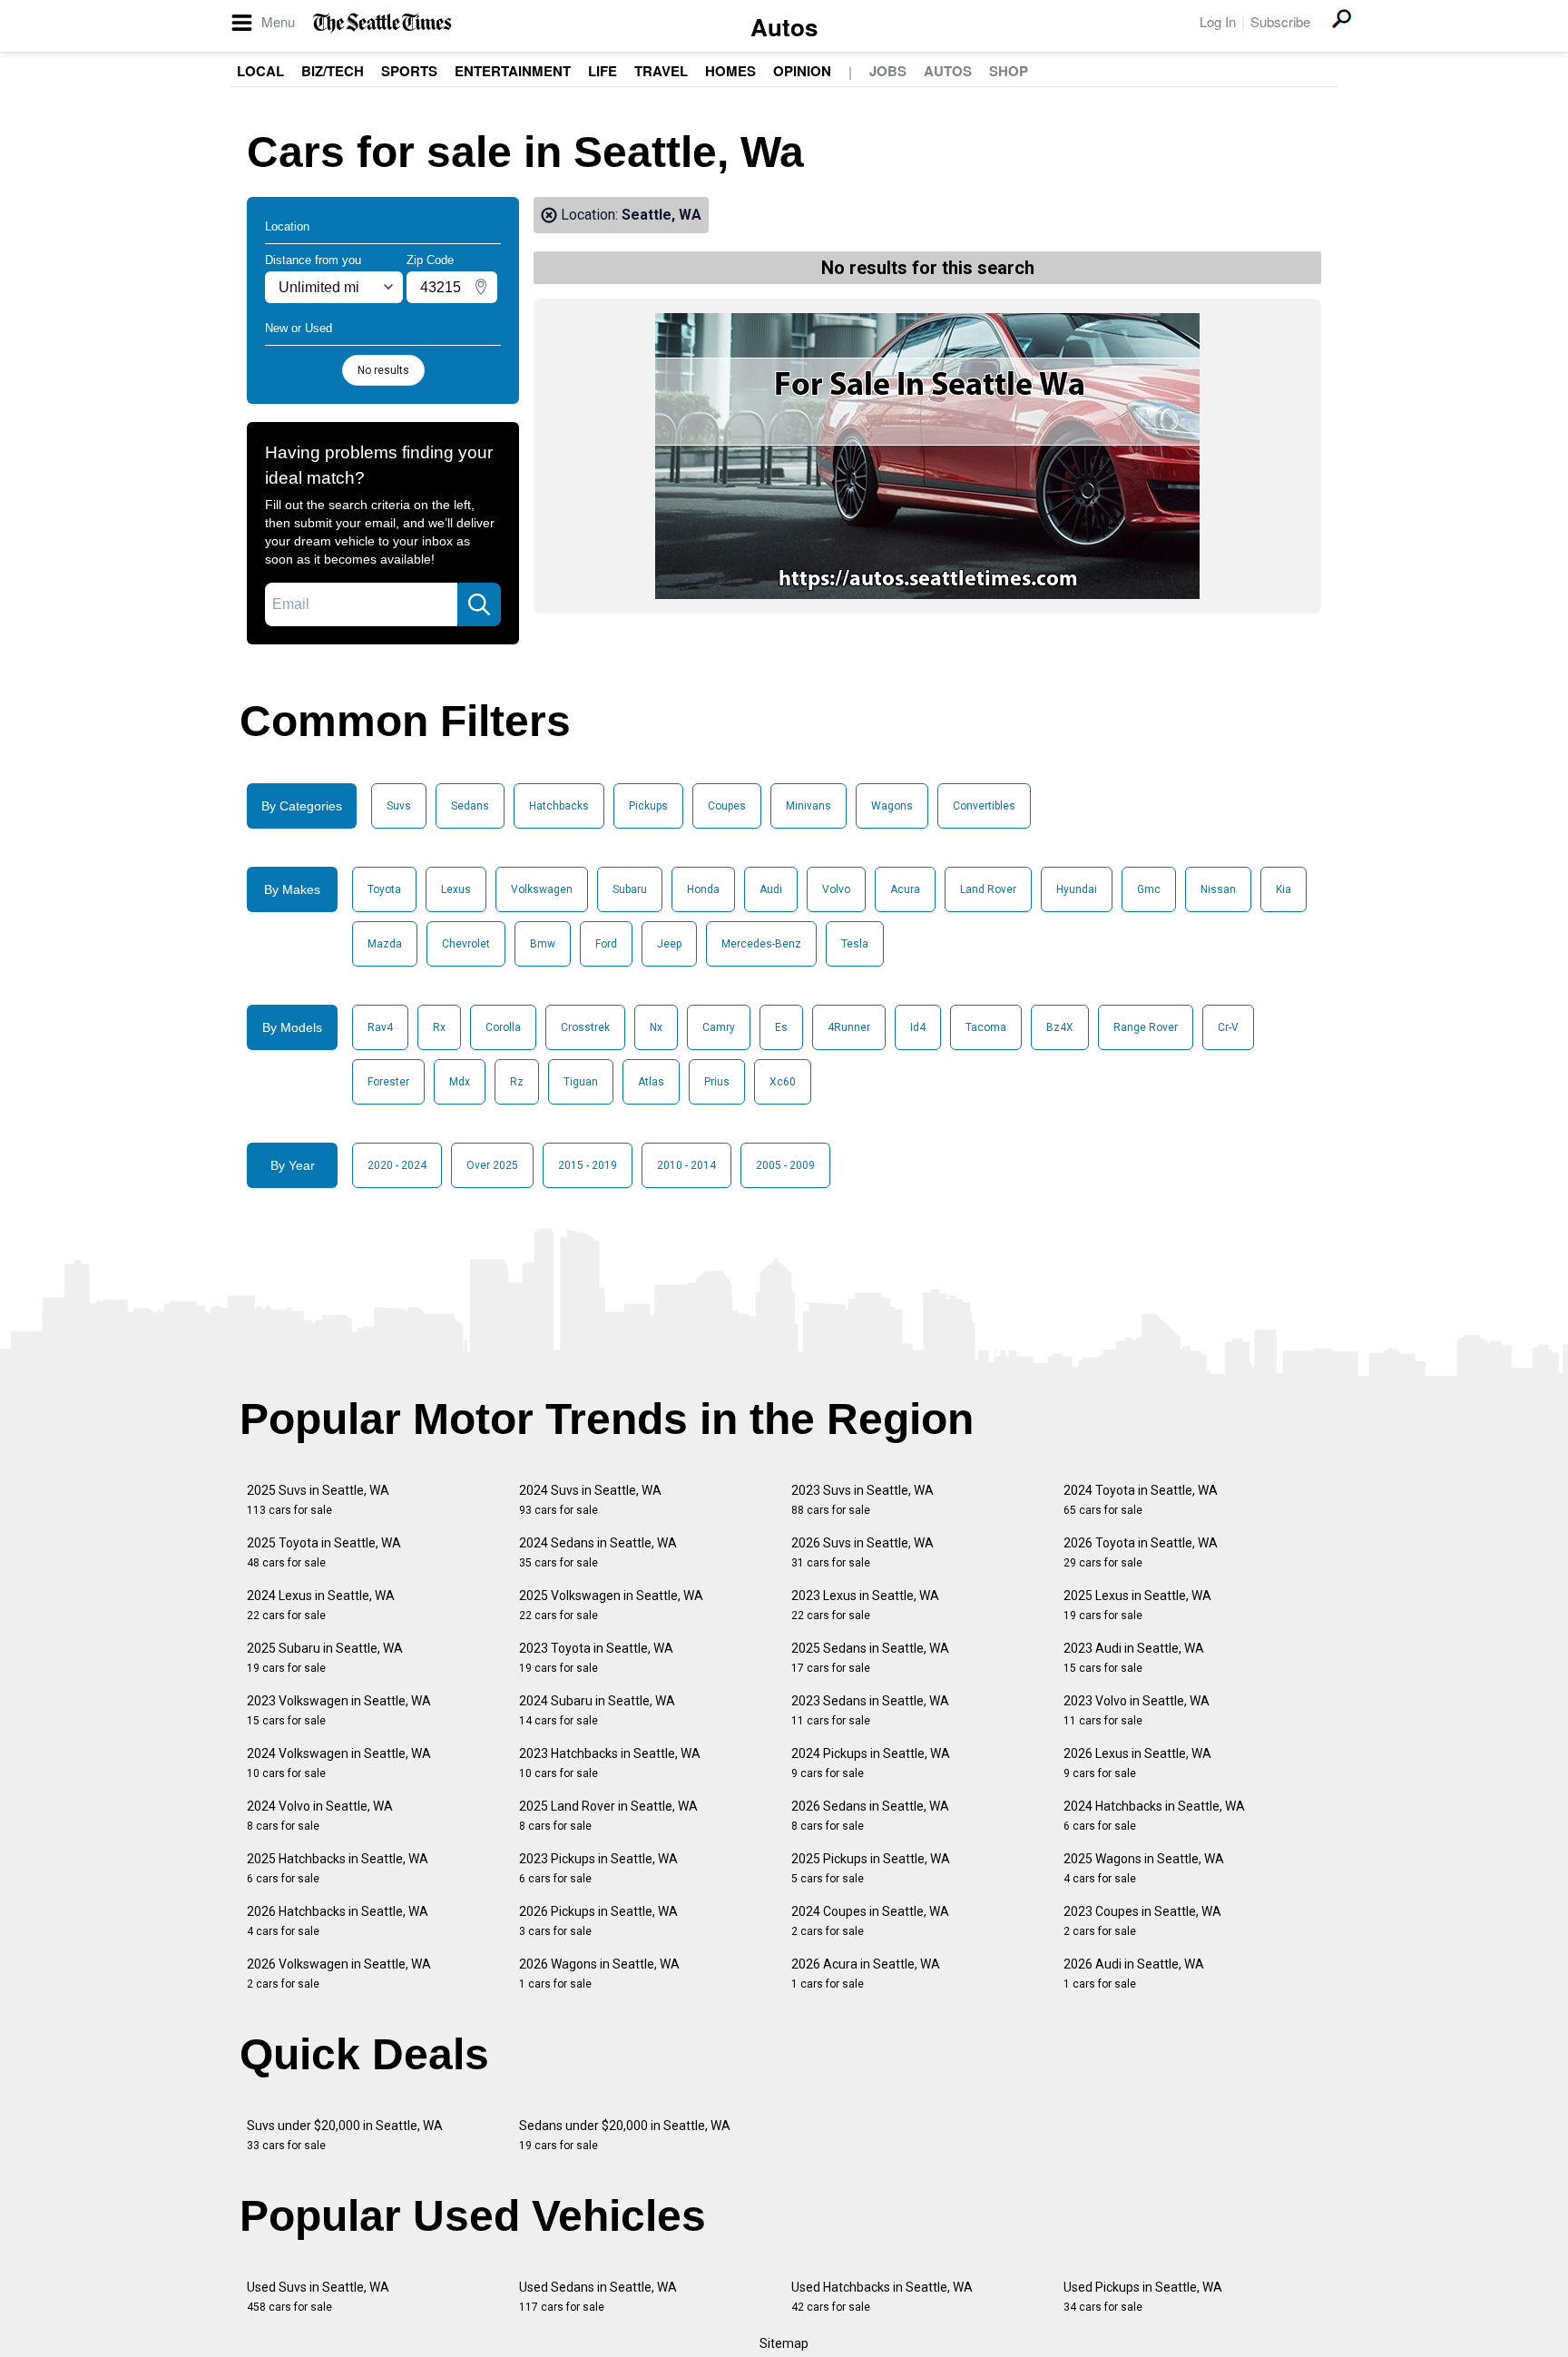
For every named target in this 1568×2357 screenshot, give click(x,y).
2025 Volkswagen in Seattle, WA (611, 1605)
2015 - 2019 (588, 1165)
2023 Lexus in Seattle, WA (865, 1605)
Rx (439, 1027)
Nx (656, 1027)
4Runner (849, 1027)
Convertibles (984, 806)
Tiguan (581, 1082)
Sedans (470, 806)
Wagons (892, 806)
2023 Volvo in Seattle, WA (1137, 1710)
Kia (1284, 889)
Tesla (855, 944)
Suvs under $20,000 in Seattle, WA (345, 2135)
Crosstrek (585, 1027)
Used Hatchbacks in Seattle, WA (882, 2297)
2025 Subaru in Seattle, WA (325, 1658)
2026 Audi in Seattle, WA (1134, 1974)
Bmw (543, 944)
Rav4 (380, 1027)
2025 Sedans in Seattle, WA (870, 1658)
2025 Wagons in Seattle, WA (1144, 1868)
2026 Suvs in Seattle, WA (862, 1552)
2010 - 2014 (686, 1165)
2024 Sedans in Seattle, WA (598, 1552)
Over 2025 (492, 1165)
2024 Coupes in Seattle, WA (870, 1921)
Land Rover (988, 889)
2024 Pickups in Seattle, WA (871, 1763)
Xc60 (783, 1082)
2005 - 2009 (785, 1165)
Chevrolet (466, 944)
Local (260, 71)
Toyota (384, 889)
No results (383, 370)
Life (603, 71)
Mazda (385, 944)
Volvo (836, 889)
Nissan (1218, 889)
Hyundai (1077, 889)
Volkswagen (542, 889)
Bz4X (1060, 1027)
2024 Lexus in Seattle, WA (321, 1605)
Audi (771, 889)
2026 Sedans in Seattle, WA (870, 1816)
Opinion (802, 71)
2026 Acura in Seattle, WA (866, 1974)
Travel (661, 71)
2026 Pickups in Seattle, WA (598, 1921)
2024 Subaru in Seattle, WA (597, 1710)
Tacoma (986, 1027)
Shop (1009, 71)
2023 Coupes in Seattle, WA (1142, 1921)
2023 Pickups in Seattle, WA (598, 1868)
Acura (905, 889)
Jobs (888, 71)
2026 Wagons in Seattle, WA (599, 1974)
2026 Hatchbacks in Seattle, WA (338, 1921)
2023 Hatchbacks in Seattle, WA (610, 1763)
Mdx (460, 1082)
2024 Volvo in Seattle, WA (320, 1816)
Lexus (456, 889)
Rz (517, 1082)
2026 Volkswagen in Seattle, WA (339, 1974)
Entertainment (513, 71)
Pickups (648, 806)
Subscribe (1280, 21)
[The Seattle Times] (382, 23)
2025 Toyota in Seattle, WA (324, 1552)
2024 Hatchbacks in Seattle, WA (1154, 1816)
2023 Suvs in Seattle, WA (862, 1500)
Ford (606, 944)
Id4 (918, 1027)
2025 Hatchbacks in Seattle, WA (338, 1868)
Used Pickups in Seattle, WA (1143, 2297)
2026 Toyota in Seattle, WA (1141, 1552)
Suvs (399, 806)
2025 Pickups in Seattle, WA (871, 1868)
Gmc (1149, 889)
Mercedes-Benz (761, 944)
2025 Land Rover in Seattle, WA (608, 1816)
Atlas (651, 1082)
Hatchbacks (559, 806)
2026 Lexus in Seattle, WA (1137, 1763)
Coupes (727, 806)
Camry (719, 1027)
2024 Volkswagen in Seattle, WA (339, 1763)
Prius (717, 1082)
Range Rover (1146, 1027)
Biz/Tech (333, 71)
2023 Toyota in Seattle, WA (596, 1658)
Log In (1218, 21)
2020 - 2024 (397, 1165)
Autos (784, 27)
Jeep (669, 944)
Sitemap (784, 2343)
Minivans (808, 806)
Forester (388, 1082)
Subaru (630, 889)
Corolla (503, 1027)
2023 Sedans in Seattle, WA (870, 1710)
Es (781, 1027)
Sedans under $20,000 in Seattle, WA (625, 2135)
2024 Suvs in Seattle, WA (590, 1500)
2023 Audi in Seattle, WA (1134, 1658)
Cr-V (1228, 1027)
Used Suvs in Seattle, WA (318, 2297)
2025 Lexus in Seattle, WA (1137, 1605)
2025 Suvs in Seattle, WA (318, 1500)
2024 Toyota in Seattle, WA (1141, 1500)
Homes (730, 71)
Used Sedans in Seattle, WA (598, 2297)
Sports (409, 71)
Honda (703, 889)
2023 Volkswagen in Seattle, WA (339, 1710)
